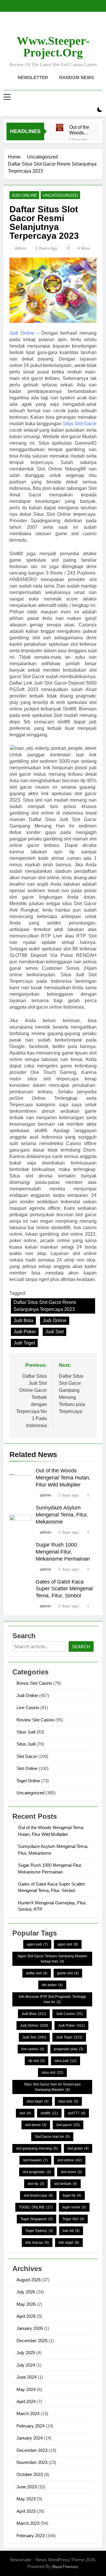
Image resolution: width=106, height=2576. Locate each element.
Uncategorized (60, 195)
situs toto (68, 2101)
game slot (68, 1973)
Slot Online (27, 1768)
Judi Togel (24, 1343)
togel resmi (74, 2207)
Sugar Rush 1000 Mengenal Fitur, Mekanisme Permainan (63, 1552)
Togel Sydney (39, 2231)
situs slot (52, 2073)
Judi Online (24, 195)
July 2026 (26, 2292)
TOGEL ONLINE (36, 2207)
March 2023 (28, 2523)
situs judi (66, 2061)
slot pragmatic (37, 2172)
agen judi (37, 1944)
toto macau (37, 2243)
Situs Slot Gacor (80, 424)
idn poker (52, 1985)
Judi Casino (69, 2014)
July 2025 (26, 2353)
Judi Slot (54, 1332)
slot (25, 2113)
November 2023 (32, 2462)
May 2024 (26, 2389)
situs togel (38, 2101)
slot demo (36, 2125)
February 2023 (30, 2536)
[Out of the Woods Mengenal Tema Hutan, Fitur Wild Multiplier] (60, 127)
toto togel (69, 2243)
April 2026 (26, 2316)
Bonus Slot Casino (34, 1683)
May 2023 (26, 2499)
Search (81, 1647)
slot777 (77, 2113)
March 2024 (28, 2414)
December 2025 (32, 2341)
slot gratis (78, 2148)
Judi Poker (25, 1332)
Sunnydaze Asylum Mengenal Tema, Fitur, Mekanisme (62, 1515)
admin (21, 248)
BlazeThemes (65, 2567)
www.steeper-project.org (53, 47)
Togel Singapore (37, 2219)
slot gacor (68, 2125)
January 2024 (30, 2438)
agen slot (68, 1944)
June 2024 (26, 2377)
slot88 (49, 2113)
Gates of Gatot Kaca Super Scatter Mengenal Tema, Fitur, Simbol (64, 1589)
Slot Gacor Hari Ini (52, 2137)
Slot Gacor (27, 1756)
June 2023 (26, 2487)
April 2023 (26, 2511)
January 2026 (30, 2328)
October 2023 (30, 2474)
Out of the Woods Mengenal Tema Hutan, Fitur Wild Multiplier (80, 130)
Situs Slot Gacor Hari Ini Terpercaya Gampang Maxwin (52, 2087)
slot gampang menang (37, 2148)
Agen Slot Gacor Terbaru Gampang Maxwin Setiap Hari (52, 1959)
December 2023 (32, 2450)
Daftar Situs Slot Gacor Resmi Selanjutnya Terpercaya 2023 (45, 1306)
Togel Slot (73, 2219)
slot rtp (36, 2184)
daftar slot (37, 1973)
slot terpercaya (38, 2195)
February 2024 (30, 2426)
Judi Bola (23, 1320)
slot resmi (71, 2172)
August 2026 (29, 2280)
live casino (33, 2049)
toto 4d (71, 2231)
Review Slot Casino (35, 1720)
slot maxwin (35, 2160)
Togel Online (28, 1781)
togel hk (72, 2195)
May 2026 (26, 2304)
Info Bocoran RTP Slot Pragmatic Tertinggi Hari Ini (52, 1999)
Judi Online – (24, 333)
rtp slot (37, 2061)
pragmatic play (69, 2049)
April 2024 (26, 2401)
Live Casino (28, 1707)
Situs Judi (26, 1732)
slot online (70, 2160)
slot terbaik (66, 2184)
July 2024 (26, 2365)
